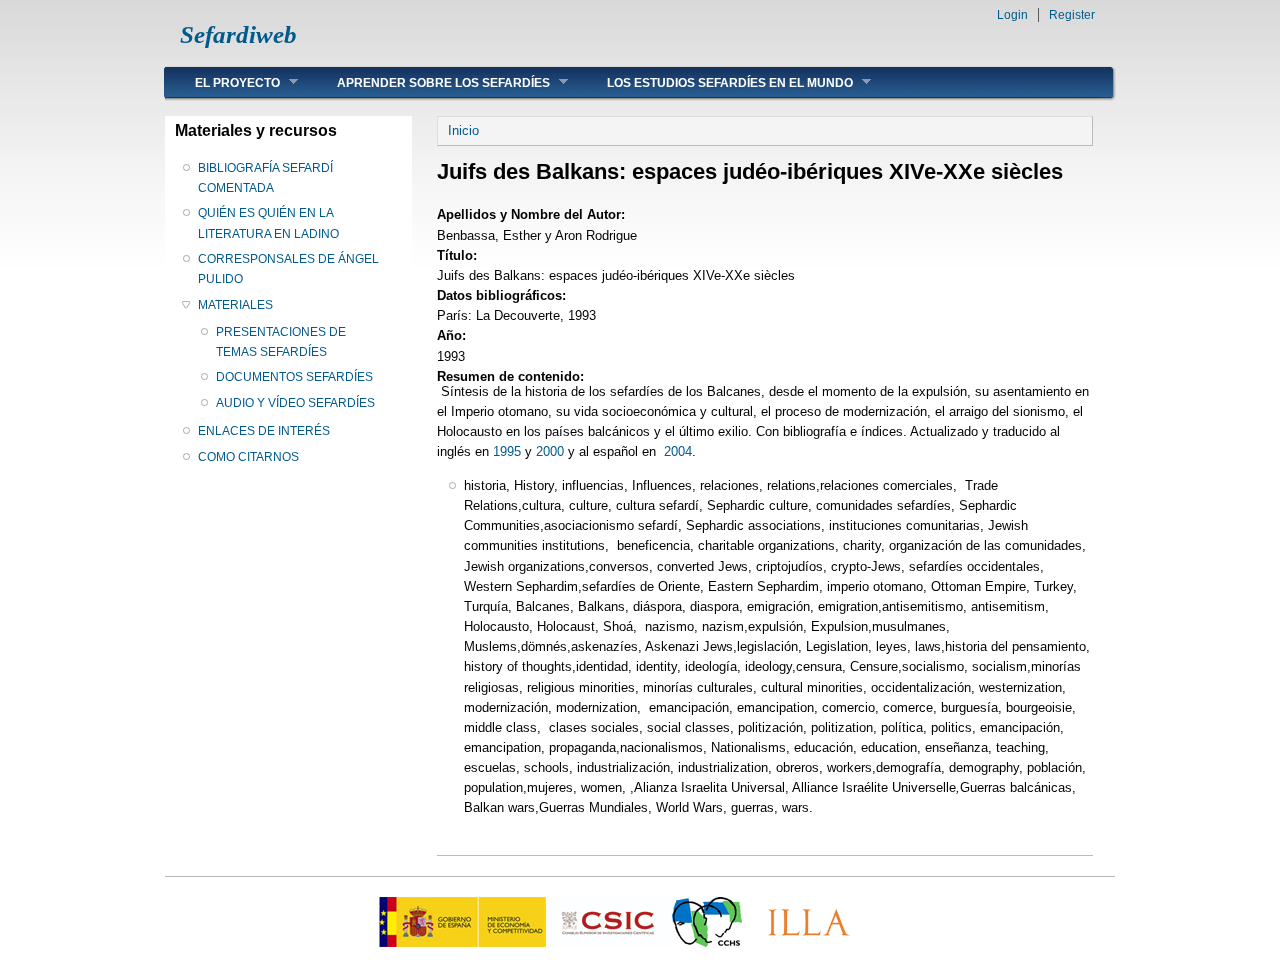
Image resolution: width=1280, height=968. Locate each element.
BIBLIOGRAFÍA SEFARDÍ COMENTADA (265, 178)
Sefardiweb (238, 34)
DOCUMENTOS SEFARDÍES (294, 377)
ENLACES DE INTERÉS (264, 431)
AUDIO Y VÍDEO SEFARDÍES (295, 403)
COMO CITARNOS (248, 457)
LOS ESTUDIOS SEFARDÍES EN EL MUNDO (715, 82)
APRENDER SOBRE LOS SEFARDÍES (428, 82)
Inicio (463, 130)
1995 (507, 451)
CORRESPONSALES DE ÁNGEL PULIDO (288, 269)
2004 (676, 451)
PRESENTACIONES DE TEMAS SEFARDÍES (281, 342)
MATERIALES (235, 305)
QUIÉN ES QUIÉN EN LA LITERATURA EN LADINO (268, 223)
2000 (548, 451)
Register (1072, 15)
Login (1012, 15)
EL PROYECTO (222, 82)
